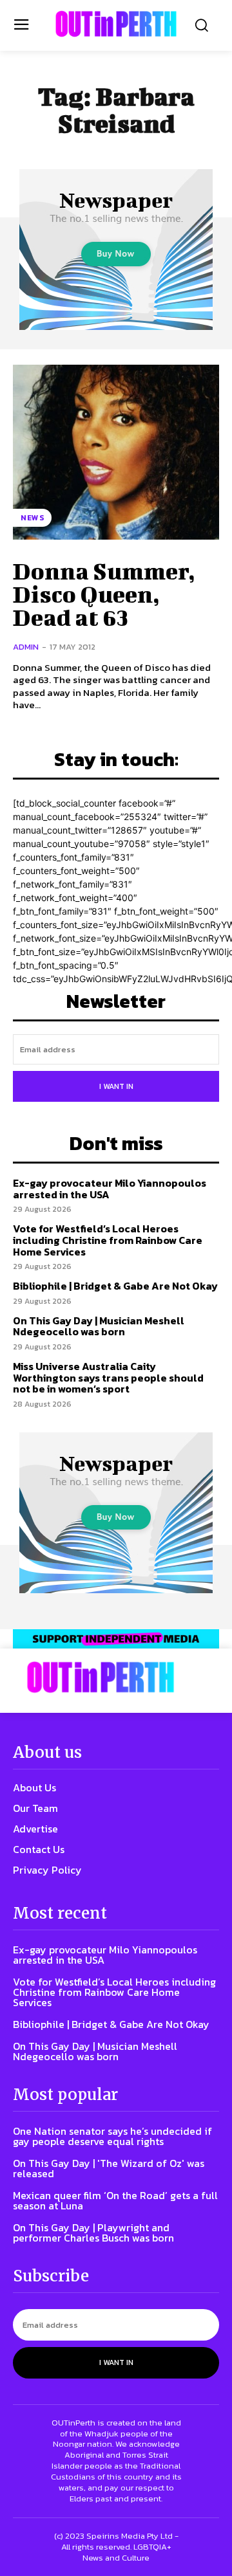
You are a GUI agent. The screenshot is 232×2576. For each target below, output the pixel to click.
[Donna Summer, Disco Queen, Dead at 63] (116, 452)
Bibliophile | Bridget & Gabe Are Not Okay (115, 1286)
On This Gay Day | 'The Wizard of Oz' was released (109, 2168)
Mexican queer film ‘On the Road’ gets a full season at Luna (115, 2200)
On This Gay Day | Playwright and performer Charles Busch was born (93, 2233)
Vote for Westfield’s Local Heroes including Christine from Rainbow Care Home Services (108, 1240)
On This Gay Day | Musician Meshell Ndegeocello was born (99, 1326)
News (32, 518)
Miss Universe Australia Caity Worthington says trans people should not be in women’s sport (108, 1377)
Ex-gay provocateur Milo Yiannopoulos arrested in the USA (110, 1189)
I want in (116, 1086)
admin (26, 647)
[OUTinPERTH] (116, 24)
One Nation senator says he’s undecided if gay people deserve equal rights (112, 2136)
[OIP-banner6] (116, 1639)
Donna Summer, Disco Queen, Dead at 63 (104, 594)
